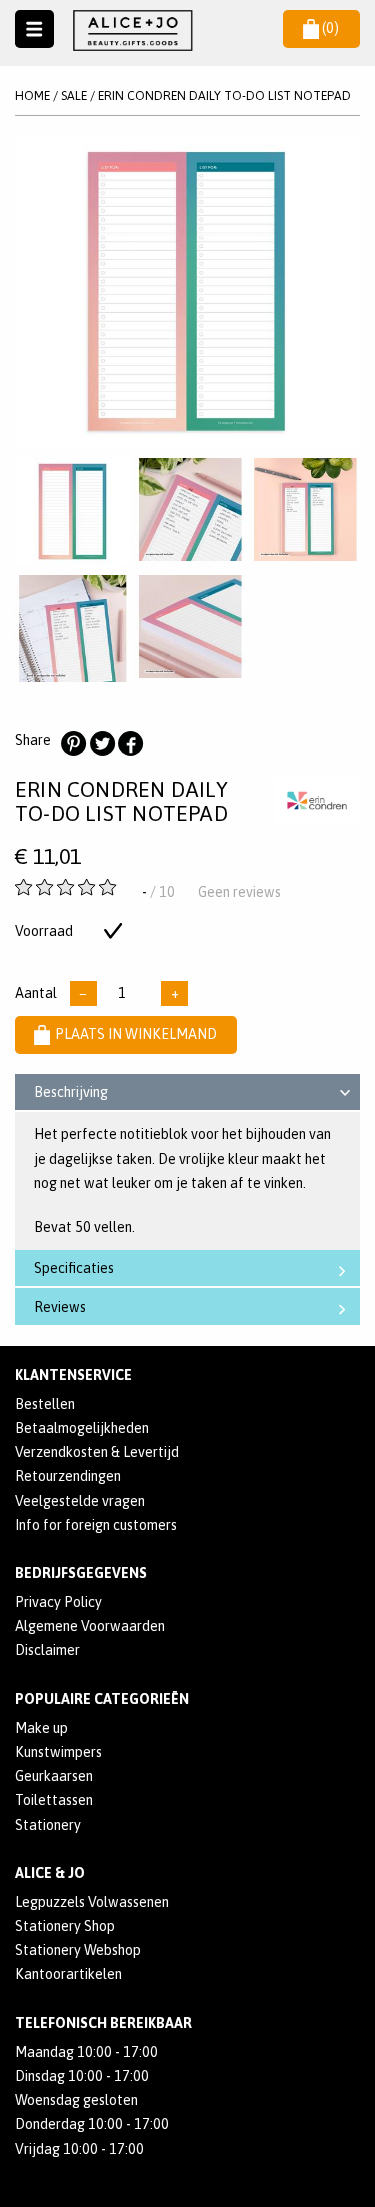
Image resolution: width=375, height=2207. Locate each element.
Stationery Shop (65, 1926)
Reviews (60, 1307)
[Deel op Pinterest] (73, 744)
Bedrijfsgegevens (81, 1573)
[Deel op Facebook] (130, 744)
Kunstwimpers (58, 1752)
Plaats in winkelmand (136, 1034)
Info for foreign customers (96, 1525)
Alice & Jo (50, 1873)
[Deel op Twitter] (102, 744)
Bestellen (45, 1404)
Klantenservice (73, 1375)
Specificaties (74, 1268)
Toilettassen (54, 1800)
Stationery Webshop (78, 1950)
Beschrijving (71, 1092)
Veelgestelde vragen (80, 1501)
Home (32, 95)
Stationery (48, 1825)
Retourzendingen (68, 1476)
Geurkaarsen (54, 1776)
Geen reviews (239, 892)
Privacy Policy (58, 1602)
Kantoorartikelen (68, 1974)
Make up (41, 1728)
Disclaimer (47, 1650)
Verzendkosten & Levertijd (97, 1452)
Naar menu (34, 29)
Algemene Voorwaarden (90, 1626)
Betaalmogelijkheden (82, 1428)
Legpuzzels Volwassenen (92, 1902)
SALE (74, 95)
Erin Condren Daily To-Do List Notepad (224, 95)
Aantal (36, 993)
